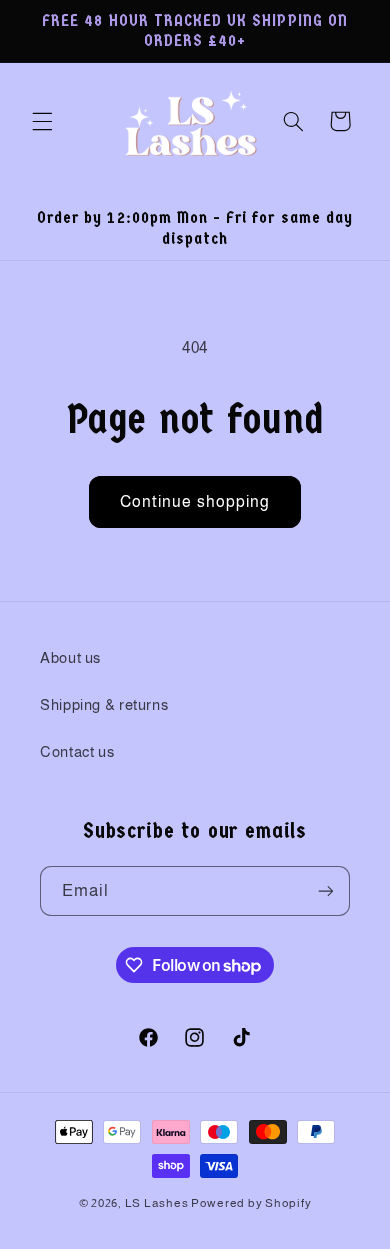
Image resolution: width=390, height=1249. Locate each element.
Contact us (77, 752)
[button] (42, 121)
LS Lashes (157, 1203)
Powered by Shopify (251, 1203)
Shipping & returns (104, 705)
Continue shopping (195, 501)
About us (70, 658)
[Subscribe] (326, 890)
